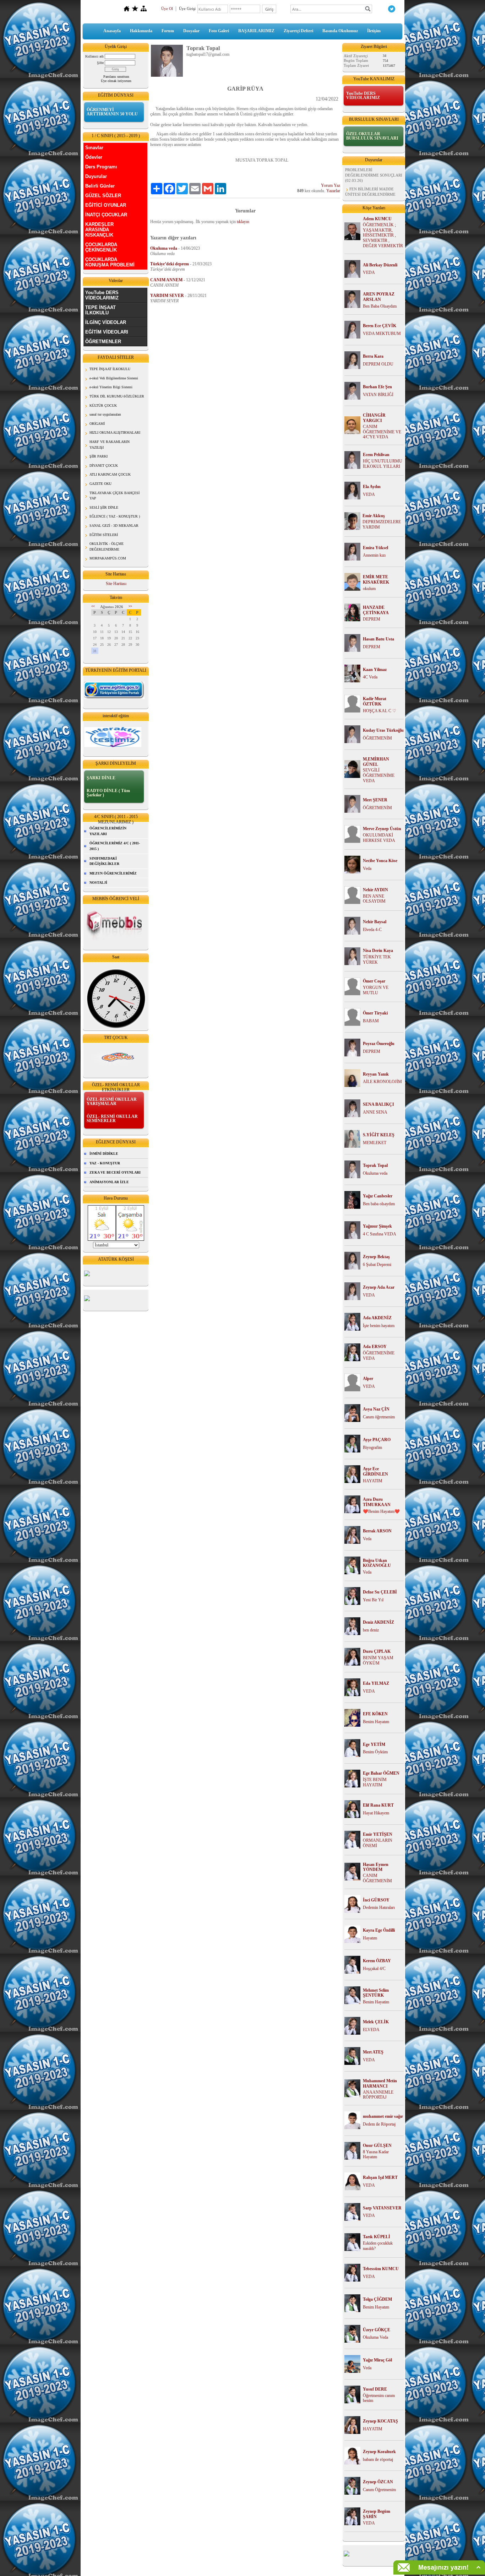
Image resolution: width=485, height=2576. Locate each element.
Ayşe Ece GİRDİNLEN (375, 1471)
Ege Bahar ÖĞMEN (381, 1773)
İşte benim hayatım (379, 1326)
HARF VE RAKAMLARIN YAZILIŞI (110, 445)
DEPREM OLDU (378, 364)
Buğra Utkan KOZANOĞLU (377, 1563)
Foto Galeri (219, 31)
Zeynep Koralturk (379, 2452)
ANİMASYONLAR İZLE (109, 1182)
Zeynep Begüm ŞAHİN (377, 2514)
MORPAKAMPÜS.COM (108, 558)
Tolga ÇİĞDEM (377, 2299)
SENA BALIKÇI (378, 1104)
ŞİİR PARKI (99, 456)
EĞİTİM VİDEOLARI (107, 332)
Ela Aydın (372, 487)
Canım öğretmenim (379, 1417)
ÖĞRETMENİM (377, 738)
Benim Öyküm (375, 1752)
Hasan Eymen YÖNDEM (376, 1867)
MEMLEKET (375, 1143)
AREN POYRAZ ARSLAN (379, 297)
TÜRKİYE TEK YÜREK (377, 960)
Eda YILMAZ (376, 1683)
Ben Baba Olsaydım (380, 306)
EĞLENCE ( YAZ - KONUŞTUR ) (115, 516)
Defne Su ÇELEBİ (380, 1592)
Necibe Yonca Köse (380, 861)
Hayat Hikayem (376, 1813)
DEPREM (372, 619)
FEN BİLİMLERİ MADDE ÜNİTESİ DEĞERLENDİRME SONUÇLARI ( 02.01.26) (370, 183)
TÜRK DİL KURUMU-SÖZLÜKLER (117, 396)
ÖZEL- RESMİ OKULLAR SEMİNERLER (112, 1119)
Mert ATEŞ (373, 2052)
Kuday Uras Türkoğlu (383, 730)
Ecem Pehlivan (376, 455)
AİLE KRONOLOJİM (382, 1082)
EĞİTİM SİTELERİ (104, 535)
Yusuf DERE (375, 2389)
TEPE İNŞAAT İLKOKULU (100, 310)
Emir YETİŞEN (378, 1834)
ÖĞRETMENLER (103, 342)
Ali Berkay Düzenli (380, 265)
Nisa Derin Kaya (378, 951)
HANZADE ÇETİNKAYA (376, 610)
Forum (168, 31)
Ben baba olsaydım (379, 1204)
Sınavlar (94, 148)
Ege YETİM (374, 1744)
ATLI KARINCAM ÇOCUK (110, 474)
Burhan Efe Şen (377, 387)
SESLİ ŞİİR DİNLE (104, 507)
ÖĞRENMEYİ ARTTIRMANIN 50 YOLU (112, 112)
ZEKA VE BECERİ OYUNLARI (115, 1172)
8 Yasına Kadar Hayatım (376, 2155)
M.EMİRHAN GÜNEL (376, 762)
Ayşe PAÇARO (377, 1440)
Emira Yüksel (375, 548)
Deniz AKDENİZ (378, 1622)
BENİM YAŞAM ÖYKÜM (378, 1660)
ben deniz (371, 1630)
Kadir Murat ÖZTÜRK (375, 701)
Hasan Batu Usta (378, 639)
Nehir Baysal (375, 922)
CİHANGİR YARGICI (374, 418)
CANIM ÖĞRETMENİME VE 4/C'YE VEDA (382, 432)
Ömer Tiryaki (375, 1013)
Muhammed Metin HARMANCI (380, 2083)
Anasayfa (112, 31)
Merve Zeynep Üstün (382, 829)
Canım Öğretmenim (379, 2490)
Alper (368, 1379)
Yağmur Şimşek (377, 1226)
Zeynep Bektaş (376, 1257)
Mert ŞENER (375, 800)
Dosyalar (191, 31)
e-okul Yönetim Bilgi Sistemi (111, 387)
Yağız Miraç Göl (377, 2360)
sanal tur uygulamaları (105, 414)
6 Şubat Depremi (377, 1265)
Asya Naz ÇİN (376, 1409)
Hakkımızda (141, 31)
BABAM (371, 1021)
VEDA (369, 272)
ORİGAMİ (97, 424)
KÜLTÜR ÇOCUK (103, 405)
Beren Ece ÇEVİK (380, 326)
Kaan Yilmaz (375, 670)
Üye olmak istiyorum (116, 81)
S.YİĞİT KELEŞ (379, 1135)
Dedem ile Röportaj (379, 2124)
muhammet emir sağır (383, 2116)
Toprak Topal (375, 1165)
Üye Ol (167, 9)
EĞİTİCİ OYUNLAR (106, 205)
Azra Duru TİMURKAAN (377, 1502)
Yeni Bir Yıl (373, 1600)
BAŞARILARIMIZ (256, 31)
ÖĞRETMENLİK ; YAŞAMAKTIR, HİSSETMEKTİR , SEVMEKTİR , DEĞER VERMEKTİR (383, 235)
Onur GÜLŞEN (377, 2145)
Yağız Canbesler (378, 1196)
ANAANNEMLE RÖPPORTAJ (378, 2095)
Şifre (100, 63)
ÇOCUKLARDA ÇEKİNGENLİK (101, 247)
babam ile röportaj (378, 2459)
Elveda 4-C (372, 930)
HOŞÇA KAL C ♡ (380, 711)
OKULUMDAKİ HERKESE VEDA (379, 838)
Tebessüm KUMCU (381, 2269)
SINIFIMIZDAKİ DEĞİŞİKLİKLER (104, 861)
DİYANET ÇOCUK (104, 466)
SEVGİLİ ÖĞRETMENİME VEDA (379, 775)
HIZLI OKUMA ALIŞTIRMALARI (115, 432)
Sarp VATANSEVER (382, 2208)
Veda (367, 868)
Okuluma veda (375, 1173)
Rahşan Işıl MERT (380, 2177)
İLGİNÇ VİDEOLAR (106, 322)
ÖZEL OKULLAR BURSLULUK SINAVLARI (372, 136)
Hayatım (370, 1938)
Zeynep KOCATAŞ (380, 2421)
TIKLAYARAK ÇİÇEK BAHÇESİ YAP (115, 496)
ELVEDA (371, 2030)
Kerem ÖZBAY (377, 1961)
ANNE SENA (375, 1112)
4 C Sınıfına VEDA (380, 1234)
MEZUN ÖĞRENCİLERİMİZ (113, 873)
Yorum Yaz (331, 185)
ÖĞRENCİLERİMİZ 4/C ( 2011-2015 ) (115, 846)
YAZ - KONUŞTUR (105, 1163)
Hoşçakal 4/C (374, 1969)
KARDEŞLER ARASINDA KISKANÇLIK (99, 230)
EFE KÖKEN (375, 1714)
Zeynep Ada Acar (379, 1287)
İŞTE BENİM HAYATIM (375, 1782)
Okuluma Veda (375, 2337)
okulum (369, 589)
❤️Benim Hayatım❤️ (381, 1511)
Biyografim (372, 1447)
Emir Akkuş (374, 516)
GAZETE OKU (100, 484)
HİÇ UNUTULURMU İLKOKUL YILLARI (383, 464)
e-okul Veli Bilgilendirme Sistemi (114, 378)
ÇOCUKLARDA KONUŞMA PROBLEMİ (110, 262)
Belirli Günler (100, 186)
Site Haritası (116, 584)
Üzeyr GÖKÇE (377, 2330)
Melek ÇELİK (376, 2022)
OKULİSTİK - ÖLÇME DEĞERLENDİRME (107, 546)
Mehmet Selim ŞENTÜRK (376, 1993)
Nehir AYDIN (375, 890)
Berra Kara (373, 356)
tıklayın (243, 222)
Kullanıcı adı (94, 56)
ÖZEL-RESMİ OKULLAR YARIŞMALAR (112, 1102)
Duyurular (96, 176)
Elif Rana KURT (378, 1805)
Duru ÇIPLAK (377, 1651)
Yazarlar (333, 191)
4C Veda (370, 677)
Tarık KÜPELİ (377, 2237)
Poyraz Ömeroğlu (379, 1044)
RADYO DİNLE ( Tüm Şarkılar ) (108, 793)
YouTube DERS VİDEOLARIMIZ (102, 295)
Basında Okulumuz (340, 31)
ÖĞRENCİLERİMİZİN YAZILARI (108, 831)
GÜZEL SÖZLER (103, 196)
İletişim (374, 31)
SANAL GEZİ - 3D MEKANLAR (114, 526)
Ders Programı (101, 167)
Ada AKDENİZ (377, 1318)
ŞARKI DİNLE (101, 778)
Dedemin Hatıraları (379, 1907)
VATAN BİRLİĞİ (378, 395)
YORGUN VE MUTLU (376, 990)
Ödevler (94, 157)
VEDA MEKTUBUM (382, 334)
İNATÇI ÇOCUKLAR (106, 215)
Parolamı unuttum (116, 77)
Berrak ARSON (377, 1531)
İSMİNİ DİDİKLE (104, 1154)
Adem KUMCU (377, 219)
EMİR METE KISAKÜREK (376, 580)
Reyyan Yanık (376, 1074)
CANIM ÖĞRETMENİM (377, 1878)
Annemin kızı (374, 555)
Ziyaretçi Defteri (298, 31)
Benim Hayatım (376, 1722)
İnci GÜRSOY (376, 1900)
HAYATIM (373, 1481)
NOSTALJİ (98, 883)
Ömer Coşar (374, 981)
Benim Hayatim (376, 2002)
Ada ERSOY (375, 1347)
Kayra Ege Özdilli (379, 1930)
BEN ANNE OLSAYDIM (374, 899)
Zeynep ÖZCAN (378, 2482)
